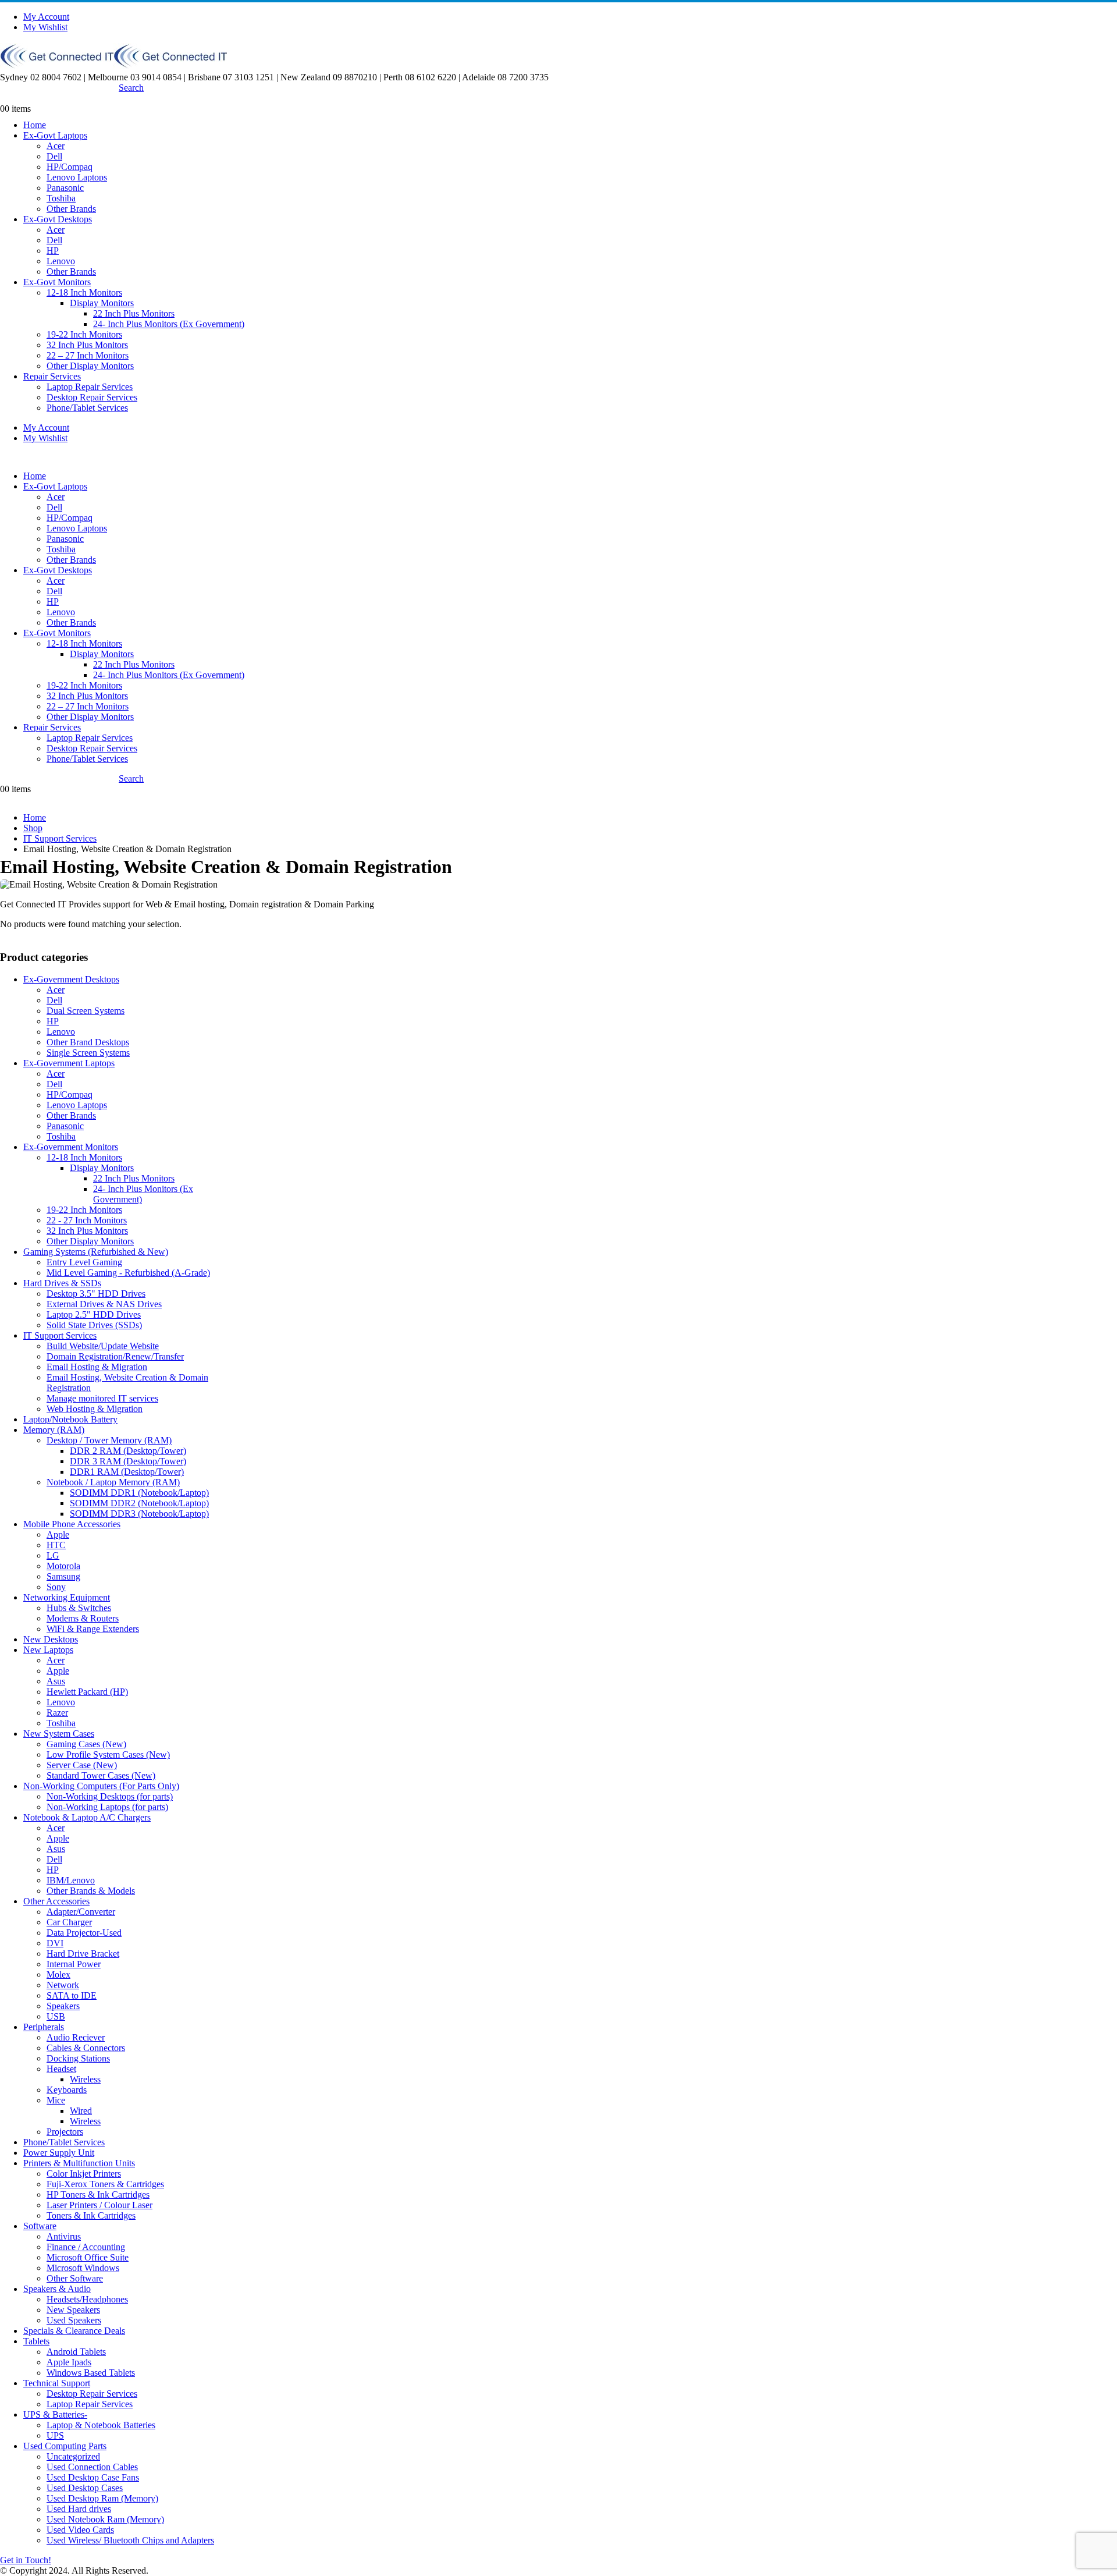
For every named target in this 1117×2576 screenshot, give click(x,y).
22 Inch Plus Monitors (134, 313)
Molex (58, 1974)
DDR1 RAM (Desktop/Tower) (127, 1472)
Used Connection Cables (92, 2467)
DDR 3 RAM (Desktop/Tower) (128, 1461)
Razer (57, 1713)
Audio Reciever (76, 2037)
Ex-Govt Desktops (58, 219)
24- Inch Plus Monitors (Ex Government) (169, 324)
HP (53, 251)
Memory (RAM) (54, 1430)
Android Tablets (76, 2352)
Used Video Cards (80, 2530)
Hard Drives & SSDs (62, 1283)
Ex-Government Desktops (71, 979)
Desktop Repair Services (92, 397)
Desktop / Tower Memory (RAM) (109, 1440)
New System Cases (59, 1734)
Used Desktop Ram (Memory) (102, 2498)
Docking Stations (78, 2058)
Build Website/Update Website (103, 1346)
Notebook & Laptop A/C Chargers (87, 1817)
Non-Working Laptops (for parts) (107, 1807)
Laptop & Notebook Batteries (101, 2425)
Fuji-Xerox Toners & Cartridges (105, 2184)
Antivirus (64, 2236)
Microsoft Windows (83, 2268)
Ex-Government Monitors (71, 1147)
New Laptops (48, 1650)
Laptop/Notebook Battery (70, 1419)
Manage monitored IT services (102, 1398)
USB (56, 2016)
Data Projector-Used (84, 1933)
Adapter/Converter (81, 1912)
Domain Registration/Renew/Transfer (115, 1356)
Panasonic (65, 188)
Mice (56, 2100)
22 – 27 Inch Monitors (88, 355)
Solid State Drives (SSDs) (94, 1325)
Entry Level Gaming (84, 1262)
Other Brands (71, 209)
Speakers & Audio (57, 2289)
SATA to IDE (72, 1995)
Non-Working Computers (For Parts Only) (101, 1786)
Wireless (85, 2079)
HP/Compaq (70, 167)
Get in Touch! (26, 2560)
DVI (55, 1943)
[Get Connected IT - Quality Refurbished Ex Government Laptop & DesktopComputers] (113, 65)
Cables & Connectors (86, 2048)
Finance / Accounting (86, 2247)
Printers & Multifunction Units (79, 2163)
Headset (61, 2069)
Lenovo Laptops (77, 177)
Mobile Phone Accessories (72, 1524)
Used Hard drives (79, 2509)
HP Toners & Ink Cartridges (98, 2194)
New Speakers (73, 2310)
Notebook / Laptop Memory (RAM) (113, 1482)
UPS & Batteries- (55, 2414)
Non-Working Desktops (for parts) (110, 1796)
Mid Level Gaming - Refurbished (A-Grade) (128, 1273)
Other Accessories (56, 1901)
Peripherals (44, 2027)
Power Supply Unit (59, 2153)
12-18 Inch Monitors (84, 292)
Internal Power (74, 1964)
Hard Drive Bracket (83, 1954)
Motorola (63, 1566)
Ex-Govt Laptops (55, 135)
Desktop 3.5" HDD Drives (96, 1294)
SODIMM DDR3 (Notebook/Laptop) (139, 1514)
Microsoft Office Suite (88, 2257)
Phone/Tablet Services (87, 408)
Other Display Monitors (90, 366)
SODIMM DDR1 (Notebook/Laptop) (139, 1493)
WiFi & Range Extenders (93, 1629)
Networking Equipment (67, 1597)
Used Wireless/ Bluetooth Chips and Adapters (130, 2540)
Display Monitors (102, 303)
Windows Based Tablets (91, 2373)
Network (63, 1985)
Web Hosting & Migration (95, 1409)
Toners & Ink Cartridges (91, 2215)
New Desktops (51, 1639)
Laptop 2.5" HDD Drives (94, 1314)
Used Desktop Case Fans (93, 2477)
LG (53, 1555)
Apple (58, 1534)
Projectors (65, 2132)
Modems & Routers (83, 1618)
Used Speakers (74, 2320)
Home (35, 125)
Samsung (63, 1576)
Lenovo (61, 261)
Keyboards (67, 2090)
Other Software (75, 2278)
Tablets (36, 2341)
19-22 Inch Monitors (84, 334)
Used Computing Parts (65, 2446)
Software (40, 2226)
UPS (55, 2435)
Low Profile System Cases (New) (108, 1754)
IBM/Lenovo (71, 1880)
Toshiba (61, 198)
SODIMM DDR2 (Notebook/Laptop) (139, 1503)
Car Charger (69, 1922)
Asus (56, 1681)
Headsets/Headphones (87, 2299)
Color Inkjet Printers (84, 2174)
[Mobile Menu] (3, 98)
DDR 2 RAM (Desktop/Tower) (128, 1451)
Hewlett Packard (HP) (87, 1692)
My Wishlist (45, 27)
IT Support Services (60, 1335)
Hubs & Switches (79, 1608)
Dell (54, 156)
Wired (81, 2111)
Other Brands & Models (91, 1891)
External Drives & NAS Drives (104, 1304)
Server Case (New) (82, 1765)
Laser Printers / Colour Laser (99, 2205)
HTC (56, 1545)
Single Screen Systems (88, 1053)
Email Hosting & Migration (97, 1367)
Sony (56, 1587)
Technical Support (57, 2383)
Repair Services (52, 376)
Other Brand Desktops (88, 1042)
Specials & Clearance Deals (74, 2331)
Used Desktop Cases (85, 2488)
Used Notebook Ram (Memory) (105, 2519)
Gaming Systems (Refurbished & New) (96, 1252)
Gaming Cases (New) (86, 1744)
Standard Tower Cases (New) (101, 1775)
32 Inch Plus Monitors (87, 345)
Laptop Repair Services (90, 387)
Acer (56, 146)
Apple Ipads (69, 2362)
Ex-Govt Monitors (57, 282)
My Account (46, 17)
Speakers (63, 2006)
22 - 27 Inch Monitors (87, 1220)
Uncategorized (73, 2456)
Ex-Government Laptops (69, 1063)
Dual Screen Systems (86, 1011)
